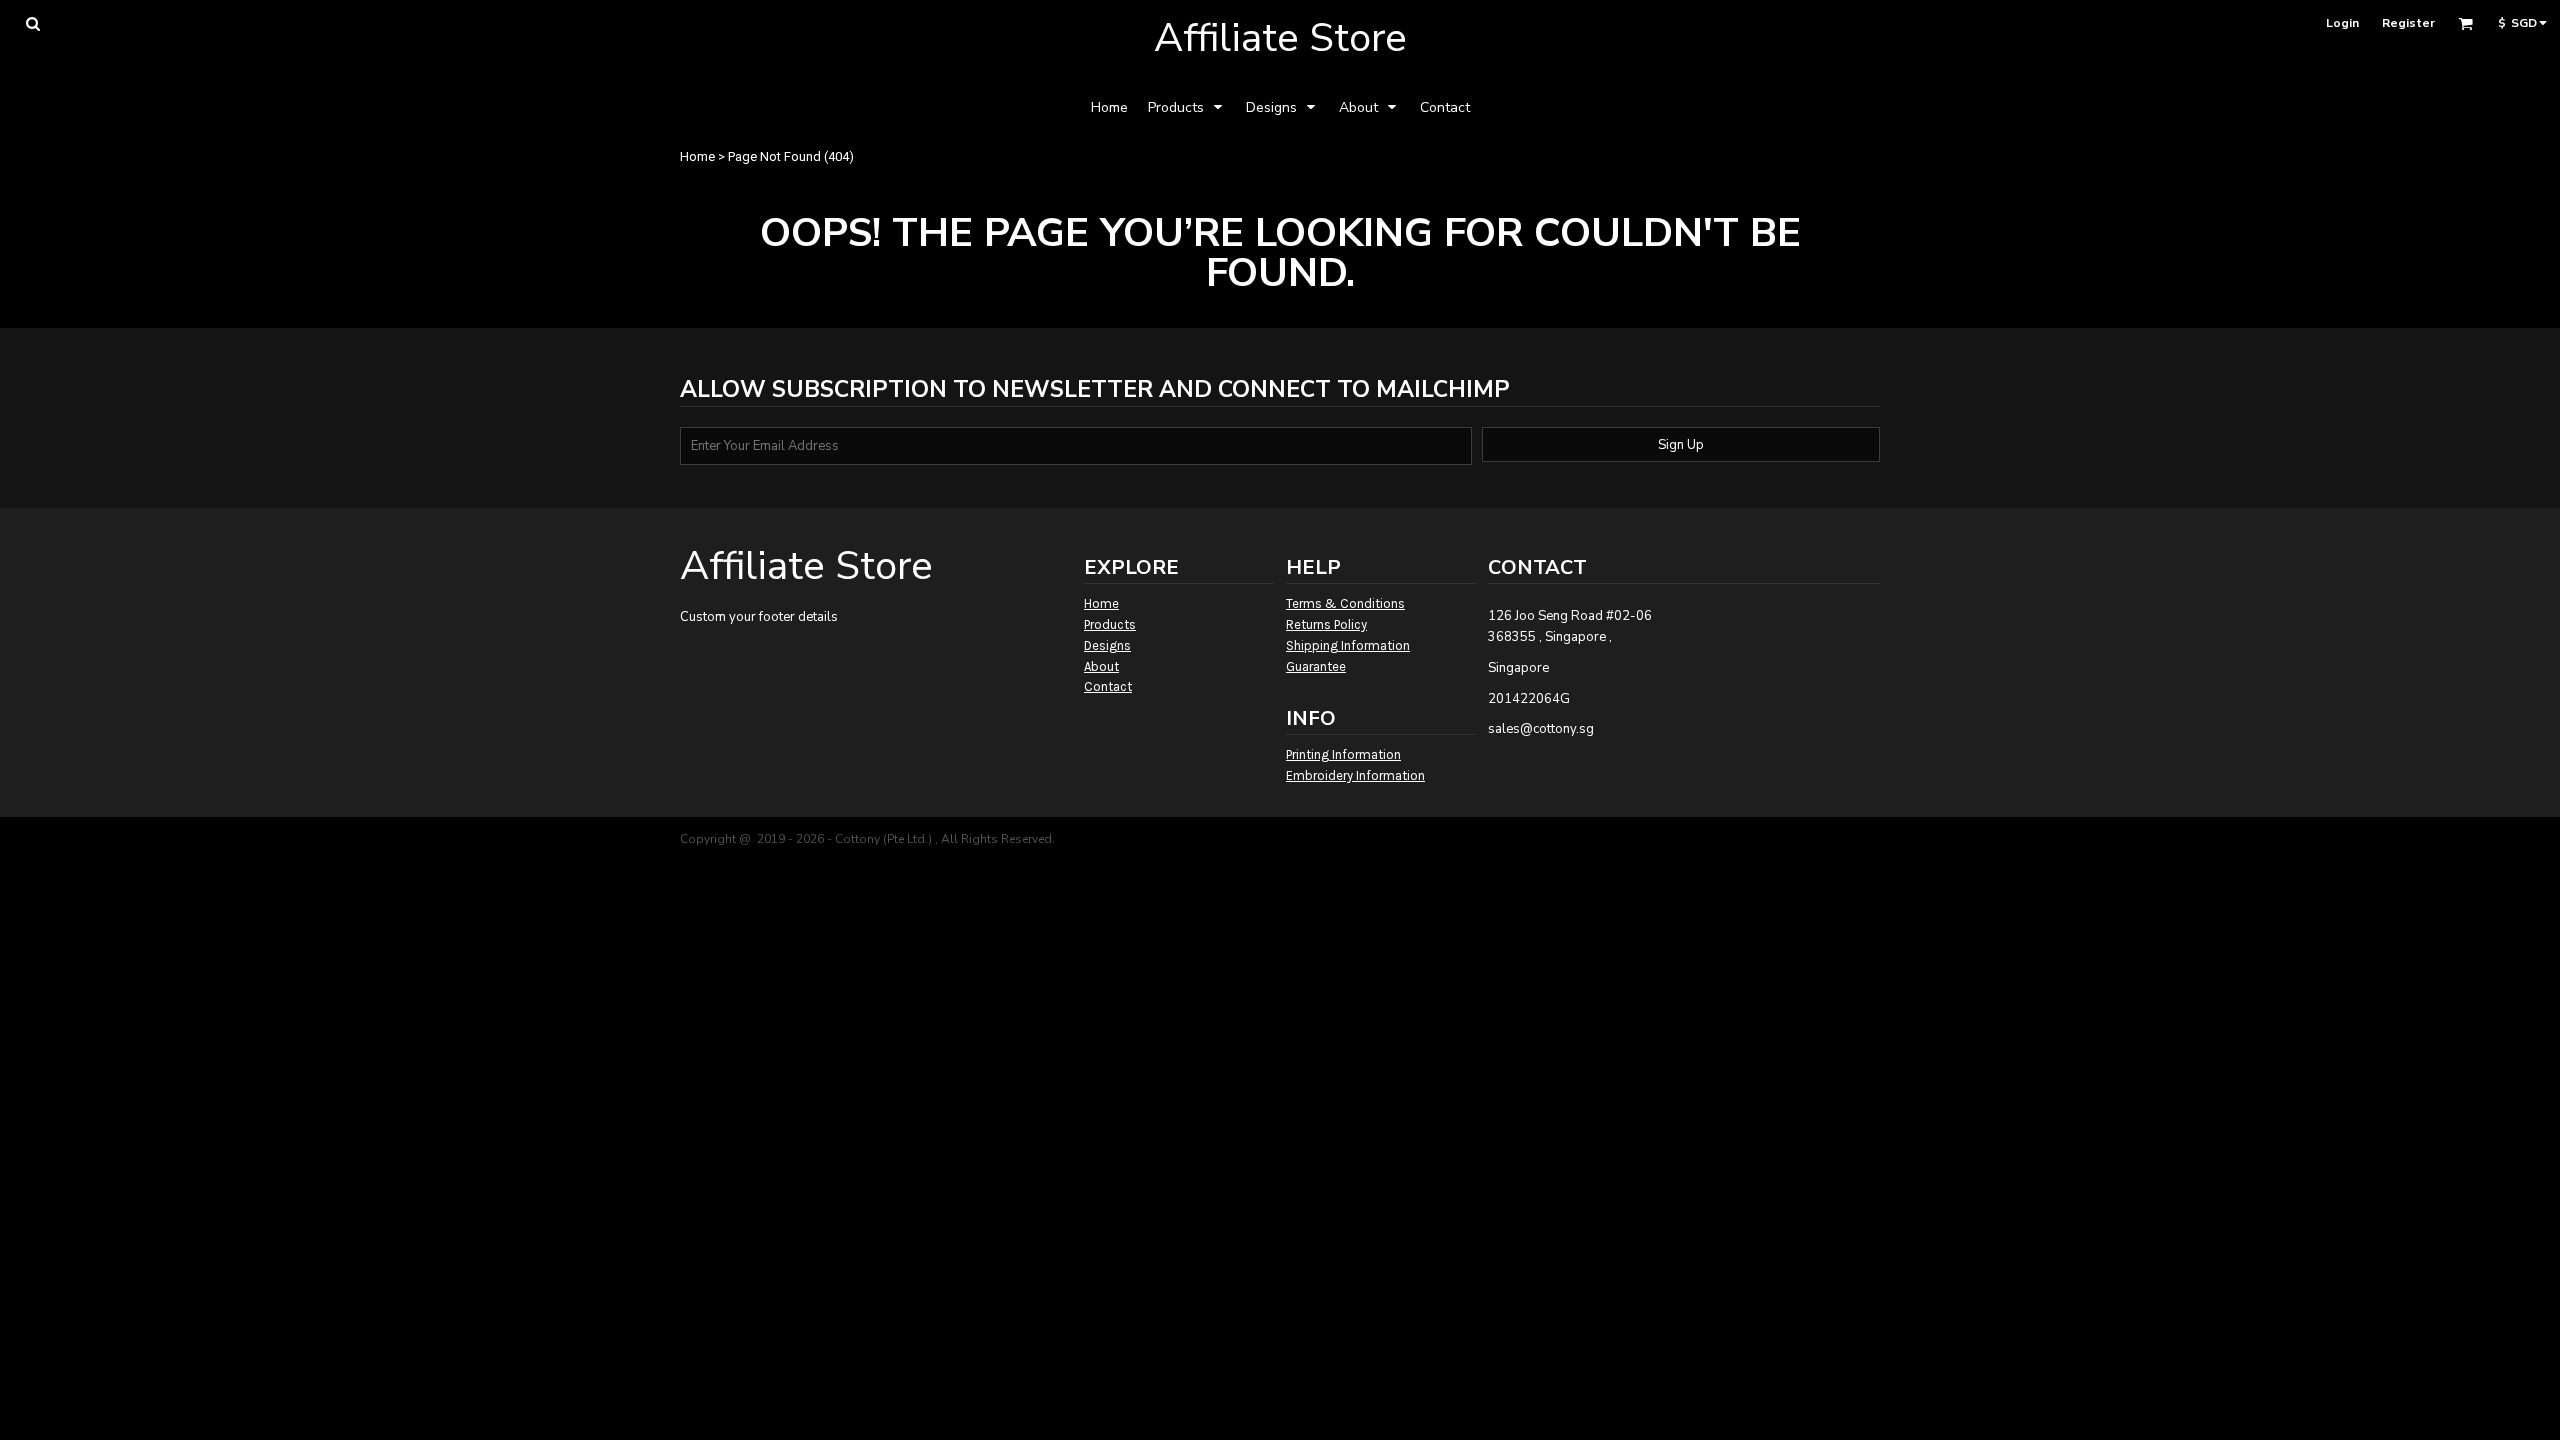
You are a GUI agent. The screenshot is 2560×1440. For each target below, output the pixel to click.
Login (2342, 23)
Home (697, 156)
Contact (1108, 686)
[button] (32, 23)
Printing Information (1343, 754)
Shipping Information (1348, 645)
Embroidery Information (1355, 775)
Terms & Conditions (1345, 603)
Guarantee (1316, 666)
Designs (1107, 645)
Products (1110, 624)
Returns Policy (1326, 624)
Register (2408, 23)
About (1101, 666)
